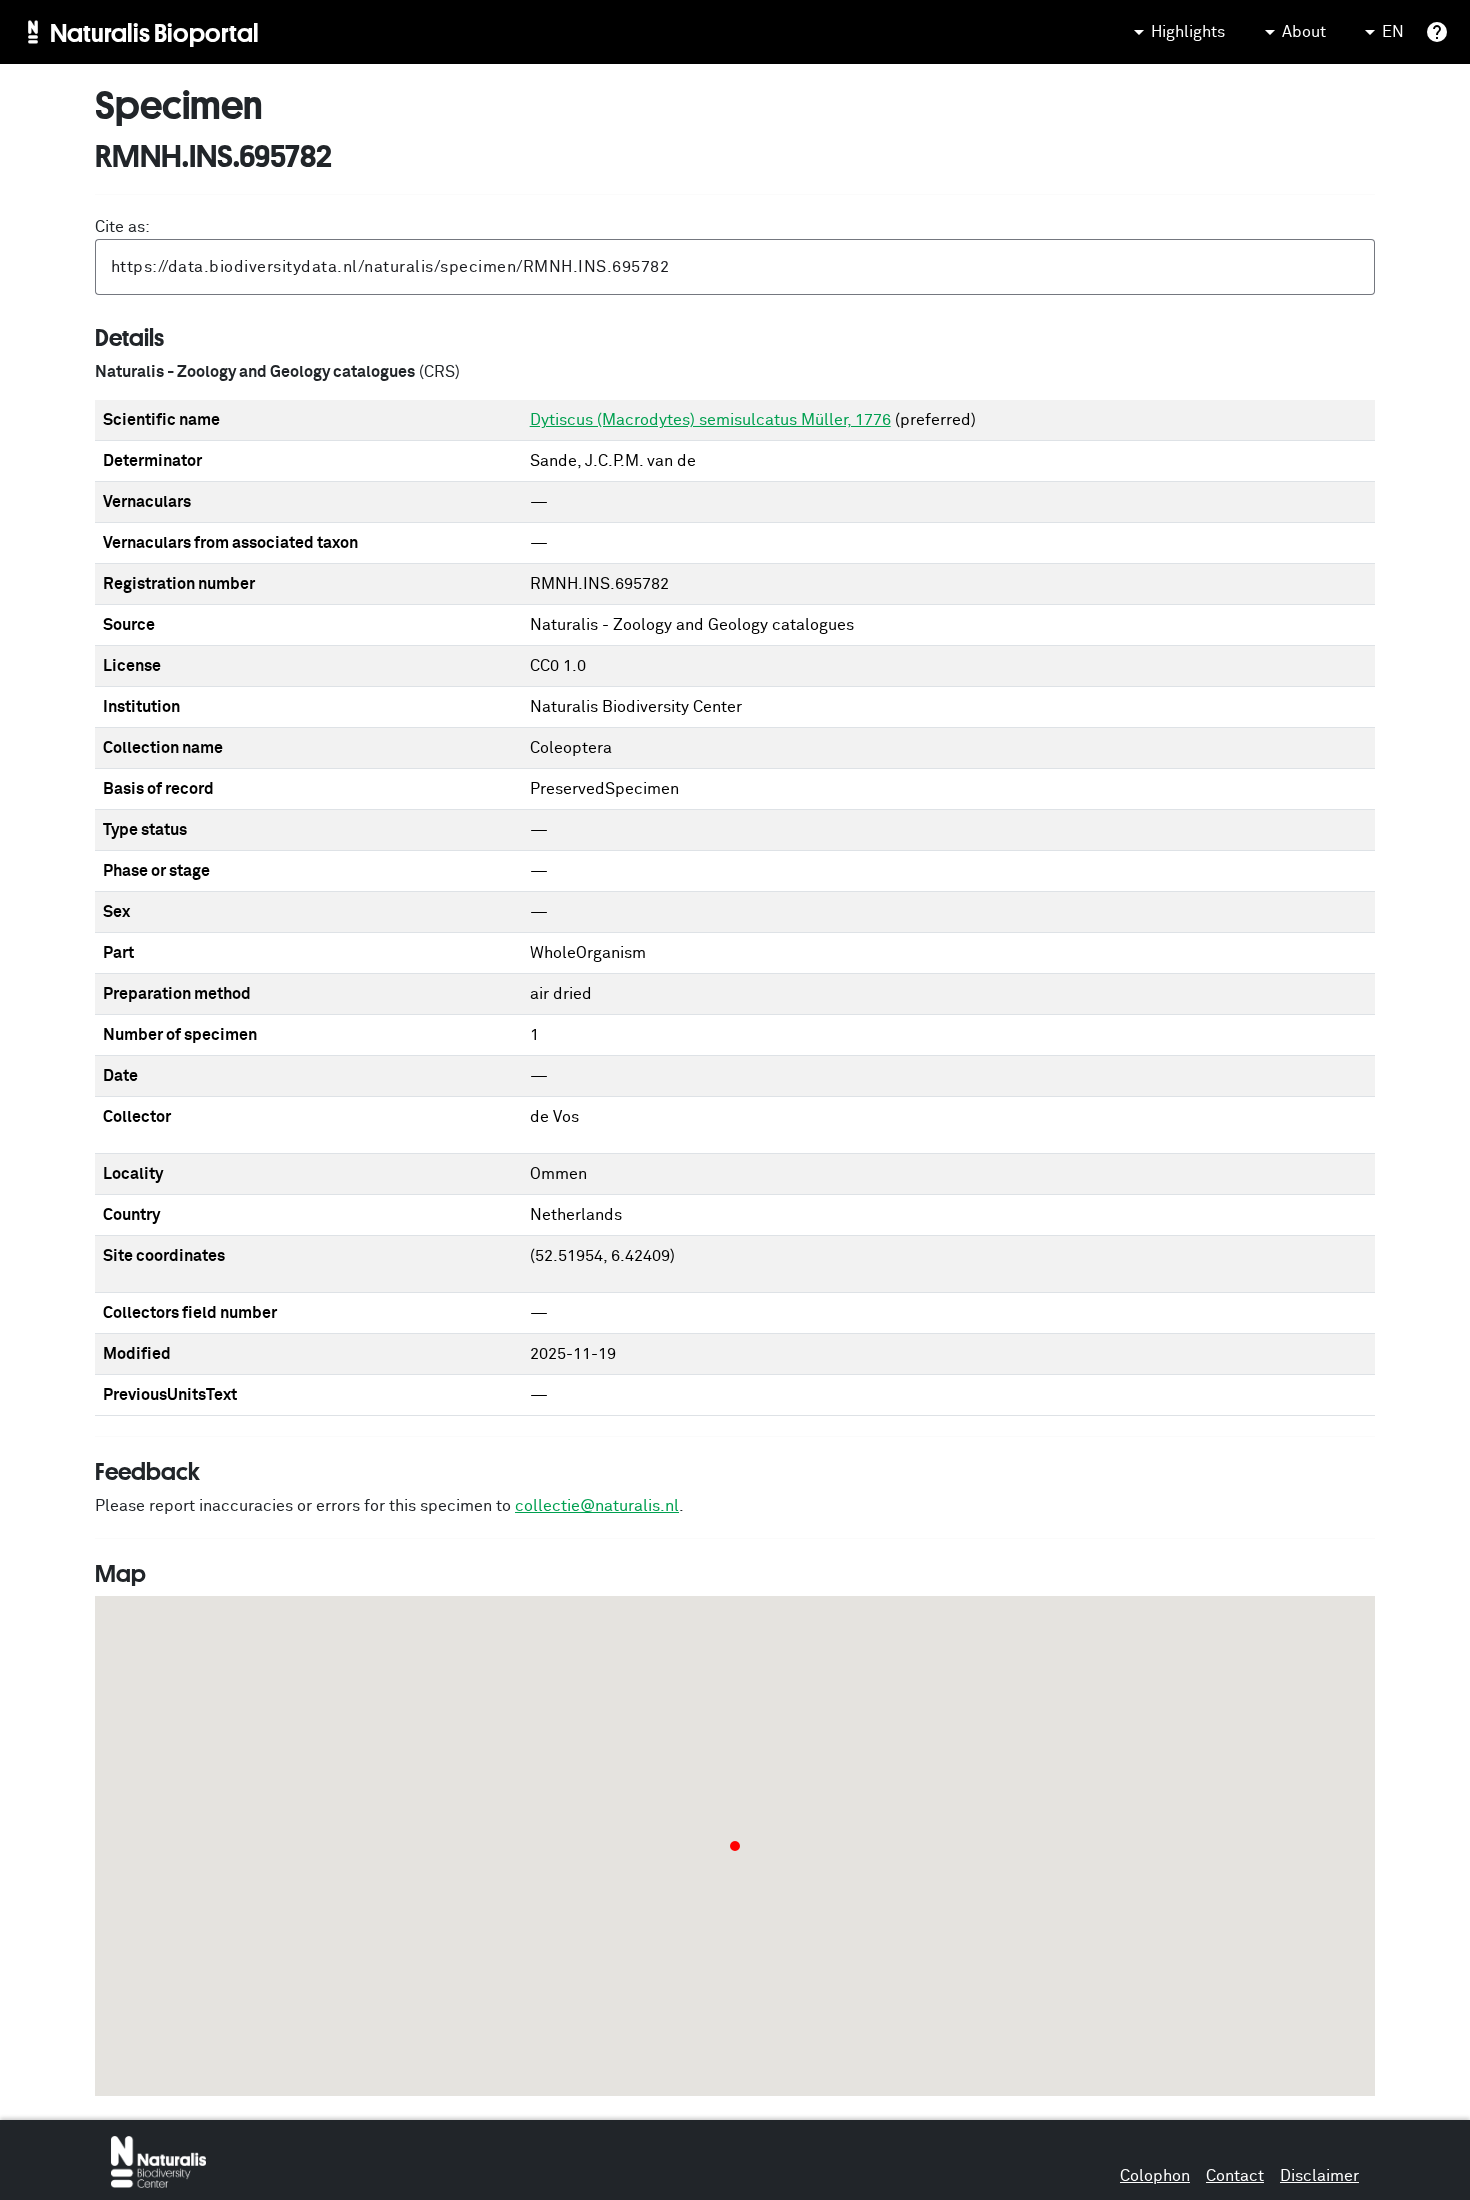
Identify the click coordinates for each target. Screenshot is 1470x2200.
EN (1393, 32)
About (1304, 32)
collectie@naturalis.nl (597, 1506)
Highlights (1188, 32)
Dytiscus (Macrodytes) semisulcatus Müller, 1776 (710, 420)
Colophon (1155, 2176)
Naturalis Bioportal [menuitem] (154, 32)
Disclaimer (1319, 2176)
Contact (1235, 2176)
